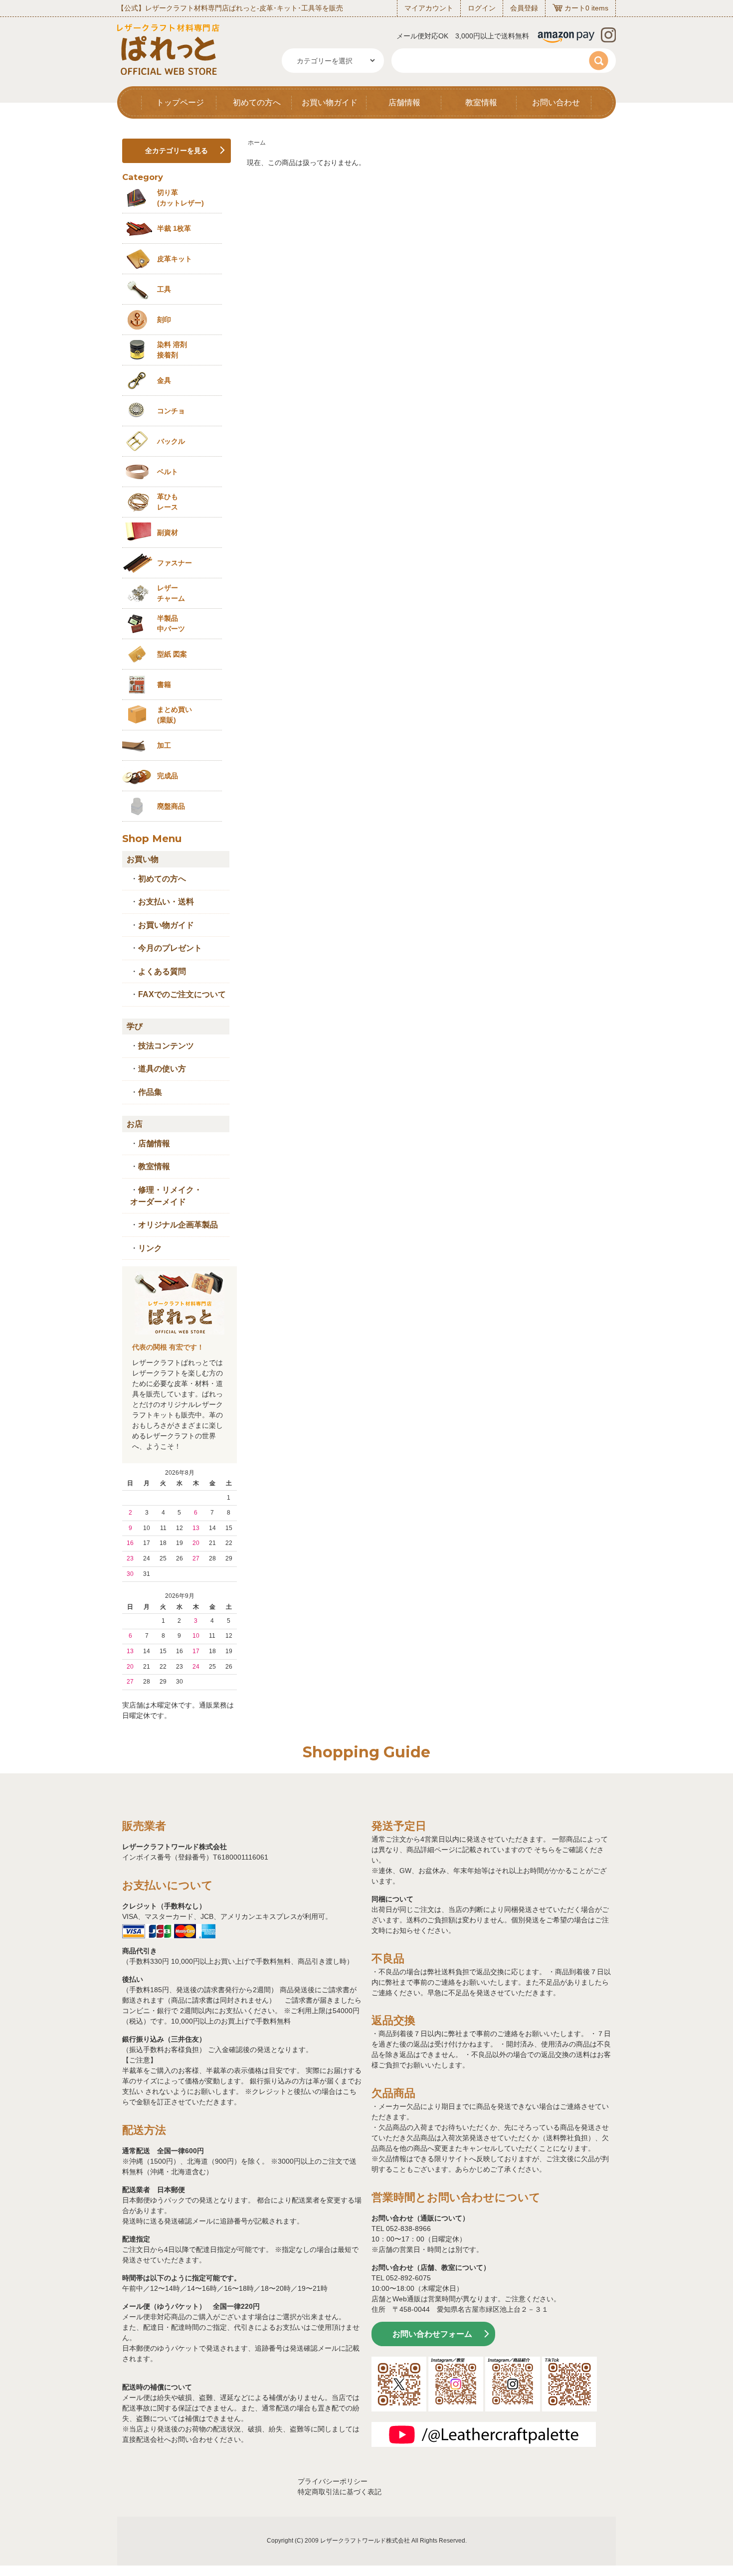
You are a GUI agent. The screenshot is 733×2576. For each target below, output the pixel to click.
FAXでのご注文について (182, 994)
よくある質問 (162, 971)
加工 (164, 745)
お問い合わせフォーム (432, 2334)
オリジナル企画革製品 (178, 1225)
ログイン (482, 8)
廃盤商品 (171, 806)
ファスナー (175, 563)
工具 (164, 289)
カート (575, 8)
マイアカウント (429, 8)
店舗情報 (404, 102)
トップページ (180, 102)
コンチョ (171, 411)
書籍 (164, 685)
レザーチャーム (171, 593)
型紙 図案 (172, 654)
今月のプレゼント (170, 948)
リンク (150, 1248)
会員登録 (524, 8)
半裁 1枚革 (174, 228)
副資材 (168, 532)
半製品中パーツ (171, 623)
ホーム (257, 143)
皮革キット (175, 259)
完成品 (168, 776)
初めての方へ (257, 102)
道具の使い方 (162, 1069)
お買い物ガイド (330, 102)
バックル (171, 441)
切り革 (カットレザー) (181, 198)
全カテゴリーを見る (177, 151)
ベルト (168, 472)
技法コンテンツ (166, 1046)
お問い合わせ (556, 102)
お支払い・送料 (166, 902)
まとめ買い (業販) (175, 715)
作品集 (150, 1092)
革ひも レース (168, 502)
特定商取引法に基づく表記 (340, 2492)
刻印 (164, 320)
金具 (164, 380)
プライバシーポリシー (333, 2481)
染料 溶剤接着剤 (172, 350)
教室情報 (481, 102)
